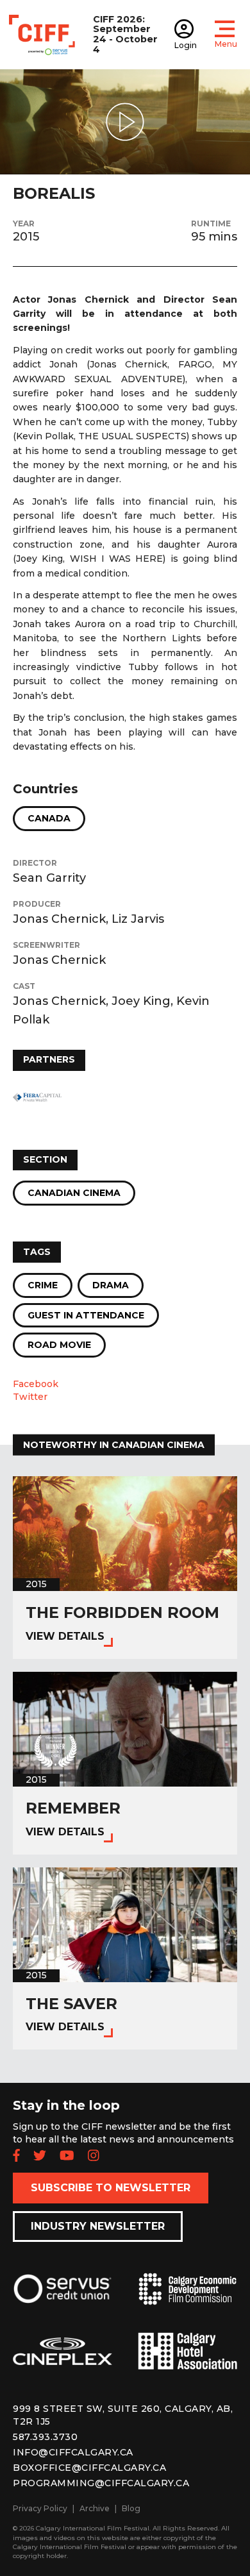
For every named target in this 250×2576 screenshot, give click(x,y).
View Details (65, 1636)
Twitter (30, 1397)
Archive (95, 2508)
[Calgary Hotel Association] (188, 2361)
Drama (111, 1285)
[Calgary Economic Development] (188, 2299)
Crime (43, 1285)
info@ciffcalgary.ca (73, 2452)
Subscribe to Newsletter (111, 2188)
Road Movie (59, 1345)
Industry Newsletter (98, 2226)
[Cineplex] (63, 2361)
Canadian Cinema (74, 1193)
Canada (49, 818)
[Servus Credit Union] (63, 2299)
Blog (131, 2508)
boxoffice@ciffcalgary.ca (89, 2468)
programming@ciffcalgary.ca (101, 2483)
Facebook (36, 1384)
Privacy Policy (40, 2508)
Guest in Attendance (86, 1315)
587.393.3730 (45, 2437)
